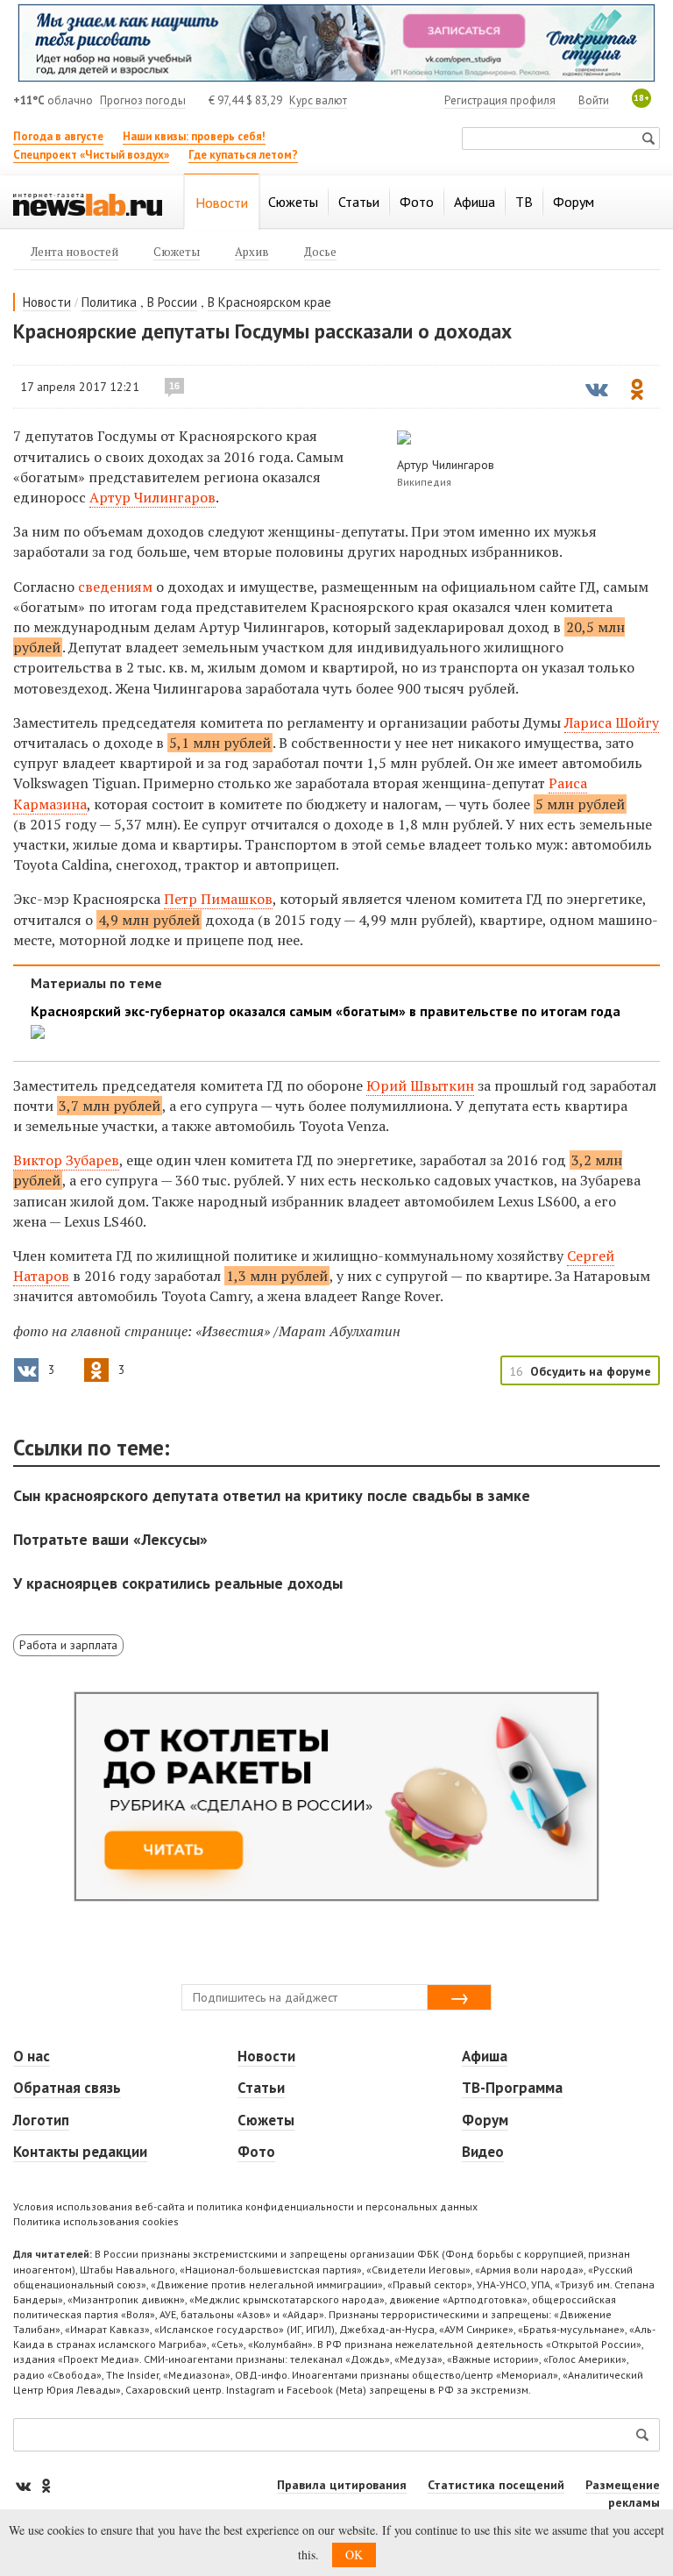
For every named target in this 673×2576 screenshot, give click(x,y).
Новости (47, 302)
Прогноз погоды (143, 100)
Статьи (261, 2088)
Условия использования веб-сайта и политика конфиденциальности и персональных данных (245, 2206)
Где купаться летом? (243, 155)
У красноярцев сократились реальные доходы (178, 1583)
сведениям (115, 587)
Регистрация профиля (500, 100)
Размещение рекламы (623, 2494)
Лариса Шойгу (612, 722)
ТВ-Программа (512, 2088)
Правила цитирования (342, 2485)
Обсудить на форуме (591, 1371)
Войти (594, 100)
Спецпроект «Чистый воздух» (91, 155)
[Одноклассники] (46, 2485)
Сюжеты (266, 2120)
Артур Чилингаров (152, 497)
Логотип (41, 2120)
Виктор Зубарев (66, 1160)
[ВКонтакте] (25, 2485)
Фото (256, 2152)
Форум (485, 2120)
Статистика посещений (496, 2485)
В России (172, 302)
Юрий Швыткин (420, 1085)
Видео (483, 2152)
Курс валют (318, 100)
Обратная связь (67, 2088)
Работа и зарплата (68, 1645)
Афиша (485, 2056)
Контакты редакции (80, 2152)
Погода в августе (58, 136)
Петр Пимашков (218, 899)
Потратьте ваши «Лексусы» (110, 1539)
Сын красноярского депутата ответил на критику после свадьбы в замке (272, 1495)
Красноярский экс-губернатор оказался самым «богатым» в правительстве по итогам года (326, 1011)
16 (174, 386)
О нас (32, 2056)
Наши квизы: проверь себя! (194, 136)
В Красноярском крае (269, 302)
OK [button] (354, 2555)
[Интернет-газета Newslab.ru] (88, 203)
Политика (109, 302)
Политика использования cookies (96, 2221)
